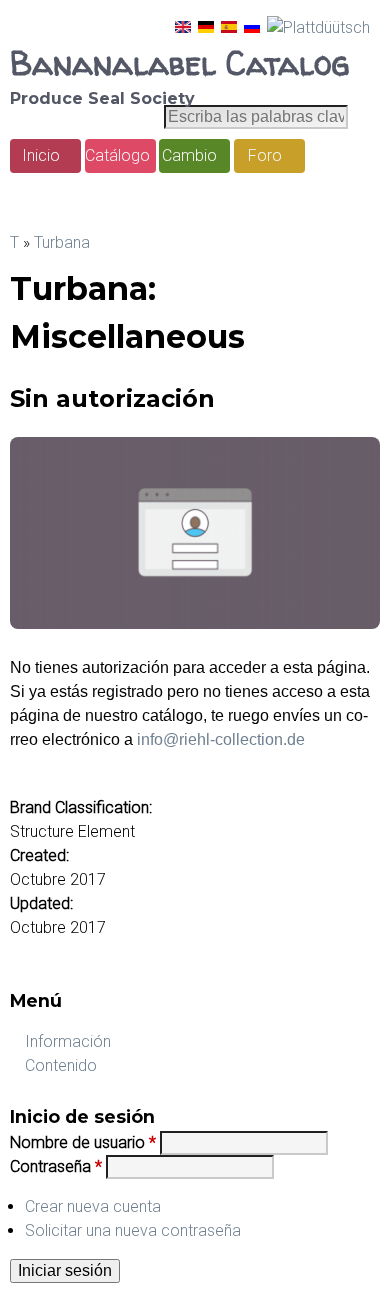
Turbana (62, 242)
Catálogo (117, 155)
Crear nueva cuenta (93, 1206)
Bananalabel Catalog (179, 63)
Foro (265, 155)
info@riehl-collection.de (221, 739)
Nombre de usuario (83, 1142)
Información (68, 1041)
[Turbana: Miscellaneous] (183, 27)
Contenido (61, 1065)
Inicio (41, 155)
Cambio (189, 155)
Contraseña (56, 1166)
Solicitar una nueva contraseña (133, 1230)
